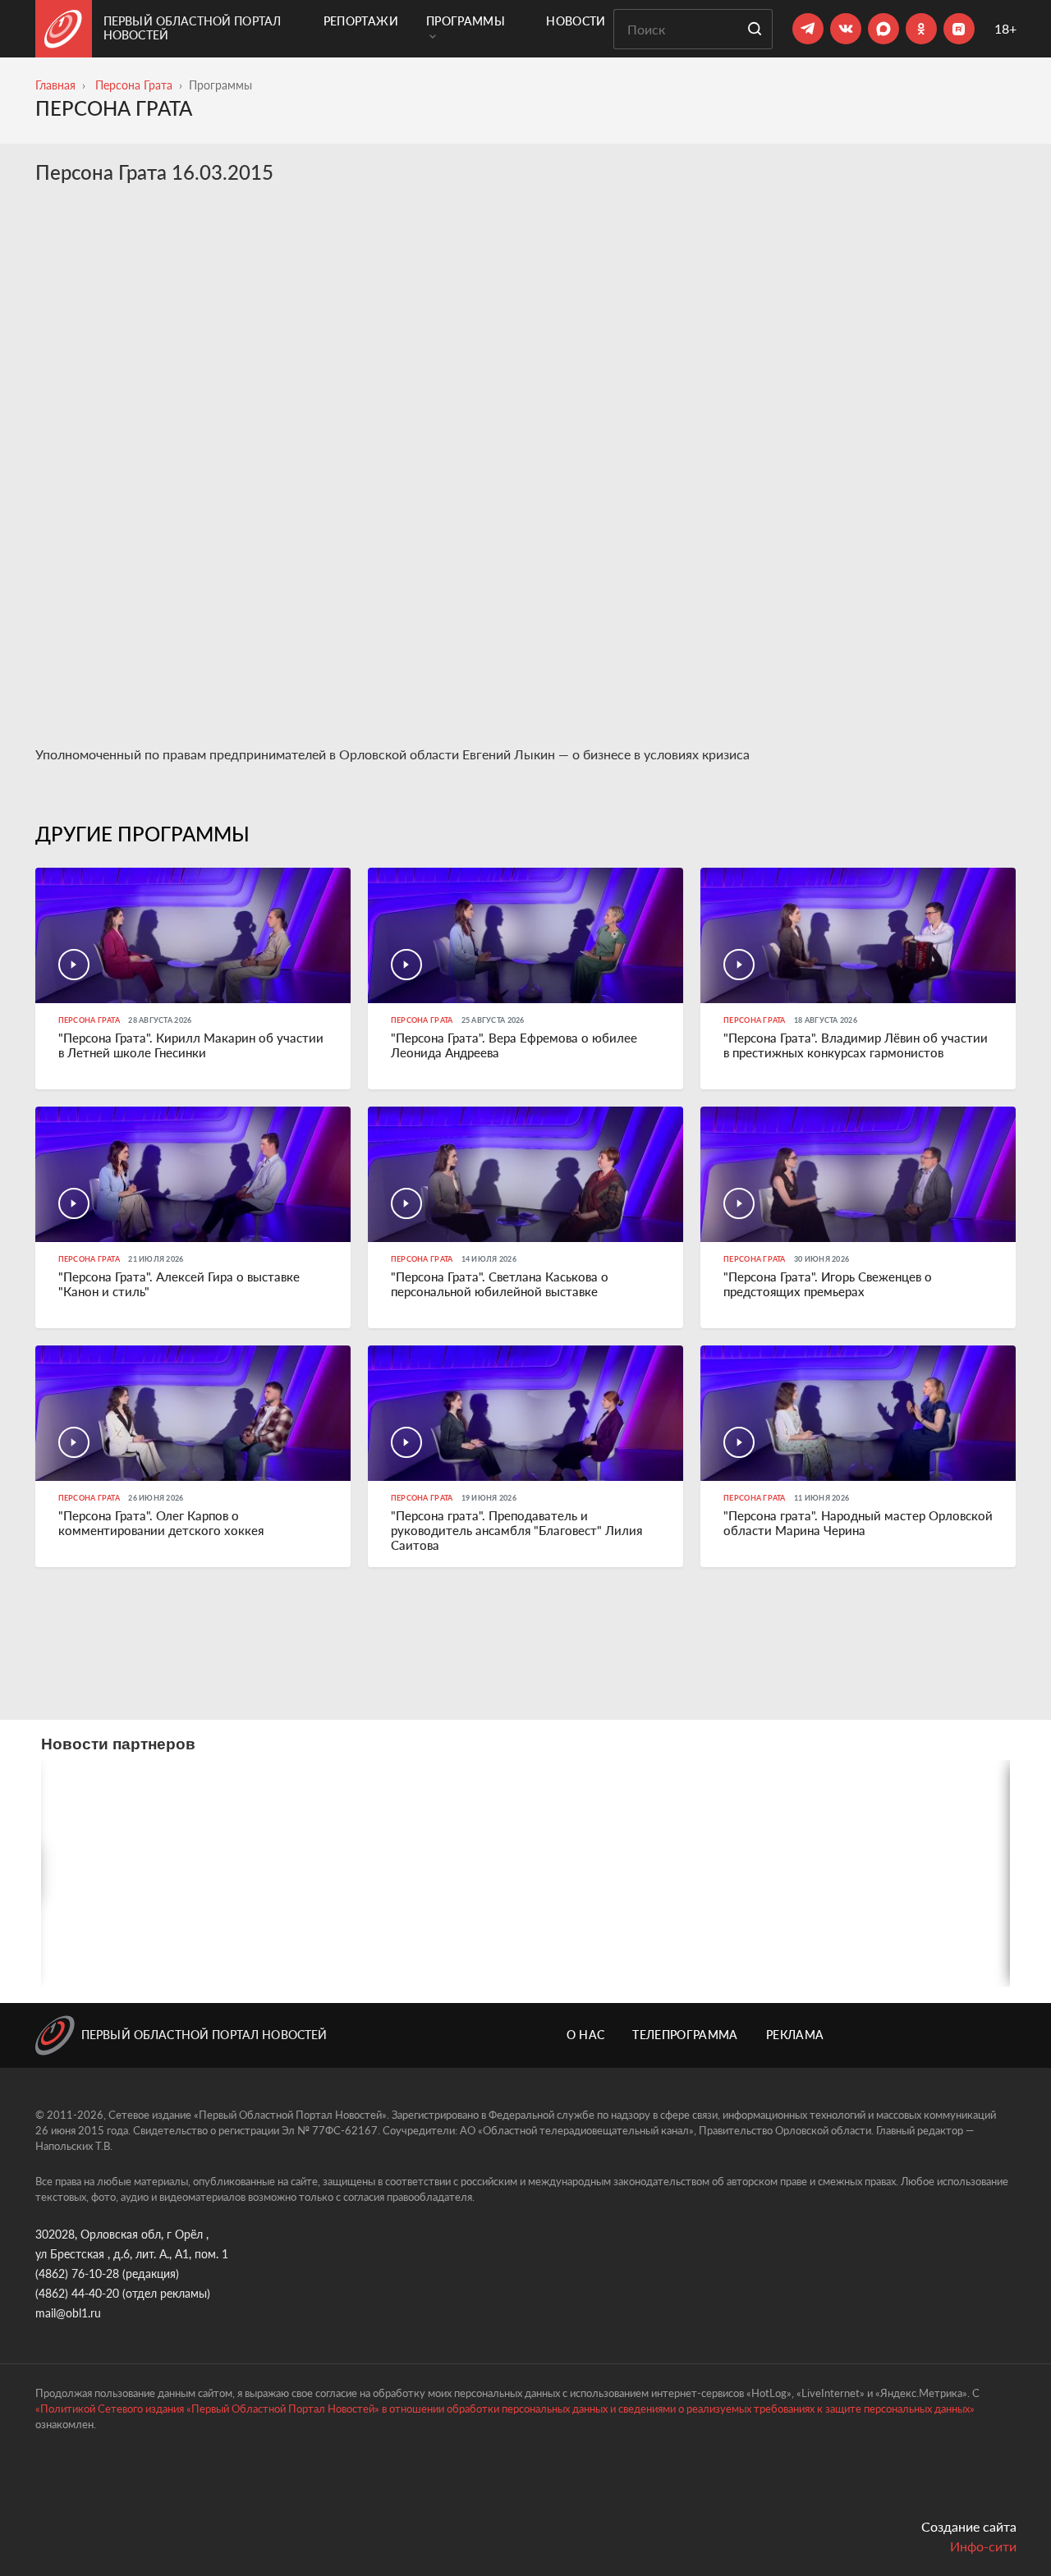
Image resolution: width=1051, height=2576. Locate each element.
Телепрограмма (685, 2035)
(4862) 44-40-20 (77, 2293)
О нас (586, 2035)
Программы (466, 21)
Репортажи (361, 21)
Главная (55, 85)
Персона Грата (134, 85)
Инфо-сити (983, 2546)
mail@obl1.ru (68, 2313)
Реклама (795, 2035)
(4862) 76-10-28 (77, 2273)
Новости (576, 21)
